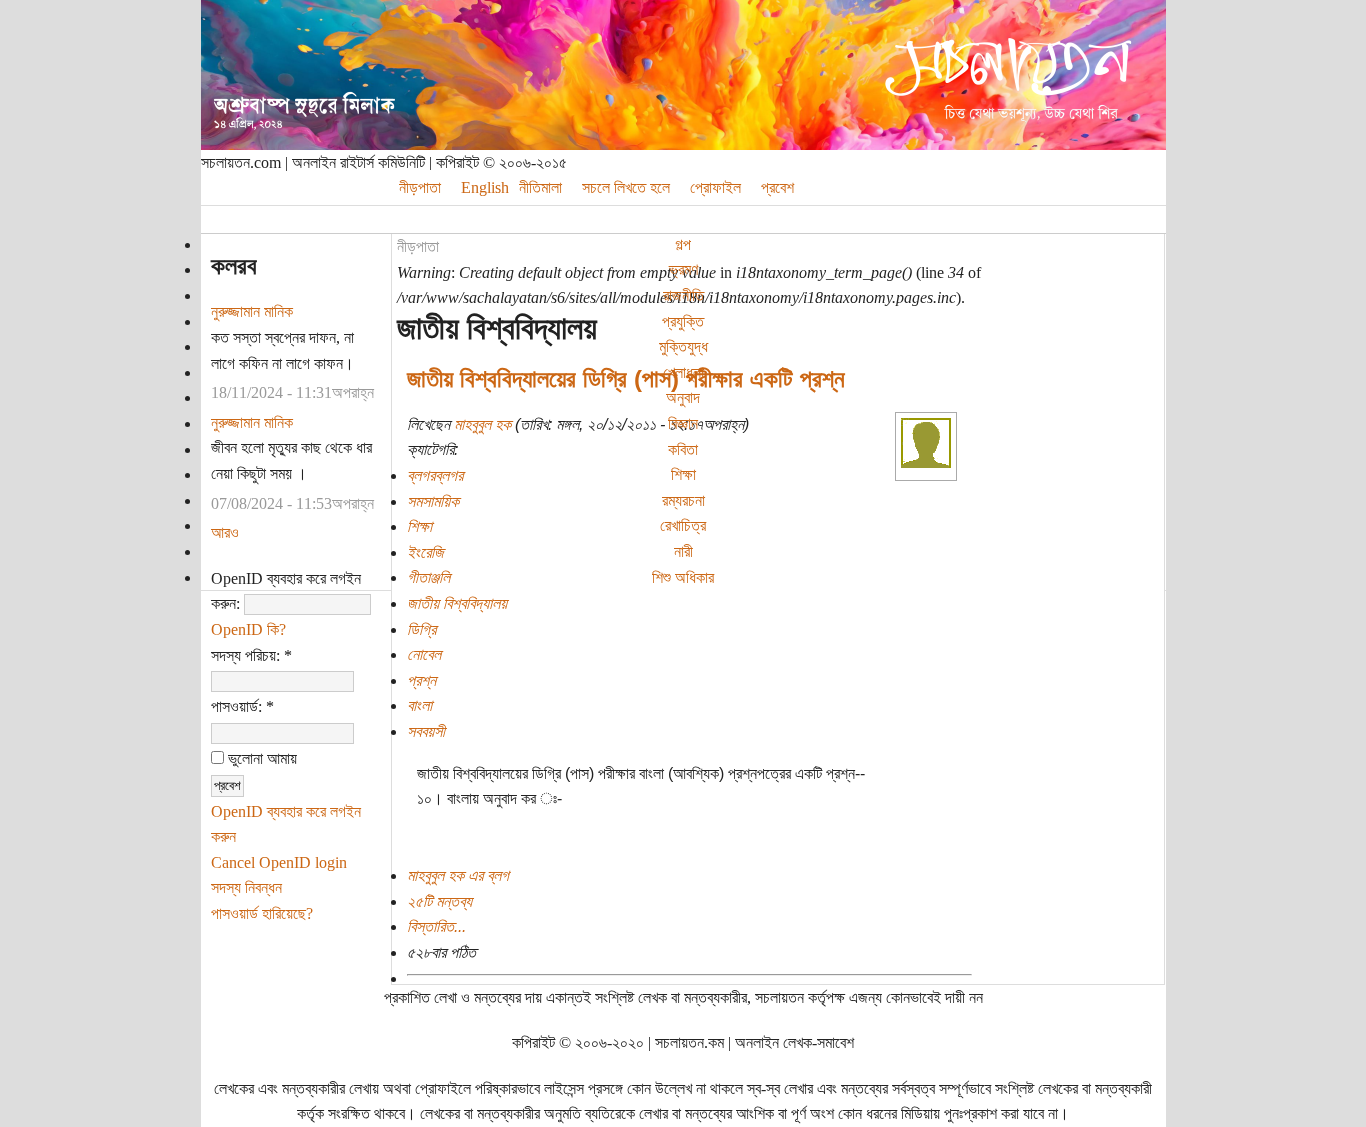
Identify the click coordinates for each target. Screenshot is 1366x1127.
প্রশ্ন (421, 680)
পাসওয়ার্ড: (242, 706)
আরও (225, 532)
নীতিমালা (540, 187)
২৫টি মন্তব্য (439, 901)
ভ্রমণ (683, 269)
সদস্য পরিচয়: (251, 655)
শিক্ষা (683, 474)
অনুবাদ (683, 397)
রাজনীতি (683, 295)
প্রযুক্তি (683, 321)
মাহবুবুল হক (482, 424)
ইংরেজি (425, 552)
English (485, 187)
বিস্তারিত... (436, 926)
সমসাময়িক (433, 501)
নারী (683, 551)
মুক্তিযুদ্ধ (683, 346)
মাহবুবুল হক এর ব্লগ (458, 875)
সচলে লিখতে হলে (626, 187)
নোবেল (424, 654)
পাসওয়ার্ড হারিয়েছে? (262, 913)
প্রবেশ (777, 187)
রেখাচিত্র (683, 525)
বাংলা (419, 705)
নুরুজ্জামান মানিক (252, 311)
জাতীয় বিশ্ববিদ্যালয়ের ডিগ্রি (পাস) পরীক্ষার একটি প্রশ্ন (626, 378)
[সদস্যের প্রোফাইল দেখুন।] (926, 462)
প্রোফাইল (715, 187)
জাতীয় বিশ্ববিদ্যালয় (457, 603)
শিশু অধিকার (683, 577)
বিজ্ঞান (683, 423)
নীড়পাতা (418, 246)
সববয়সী (426, 731)
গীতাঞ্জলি (428, 577)
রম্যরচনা (683, 500)
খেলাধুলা (683, 372)
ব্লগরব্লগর (435, 475)
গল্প (683, 244)
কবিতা (683, 449)
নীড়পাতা (420, 187)
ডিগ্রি (421, 629)
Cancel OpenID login (279, 862)
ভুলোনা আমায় (260, 758)
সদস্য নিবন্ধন (246, 887)
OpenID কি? (248, 629)
